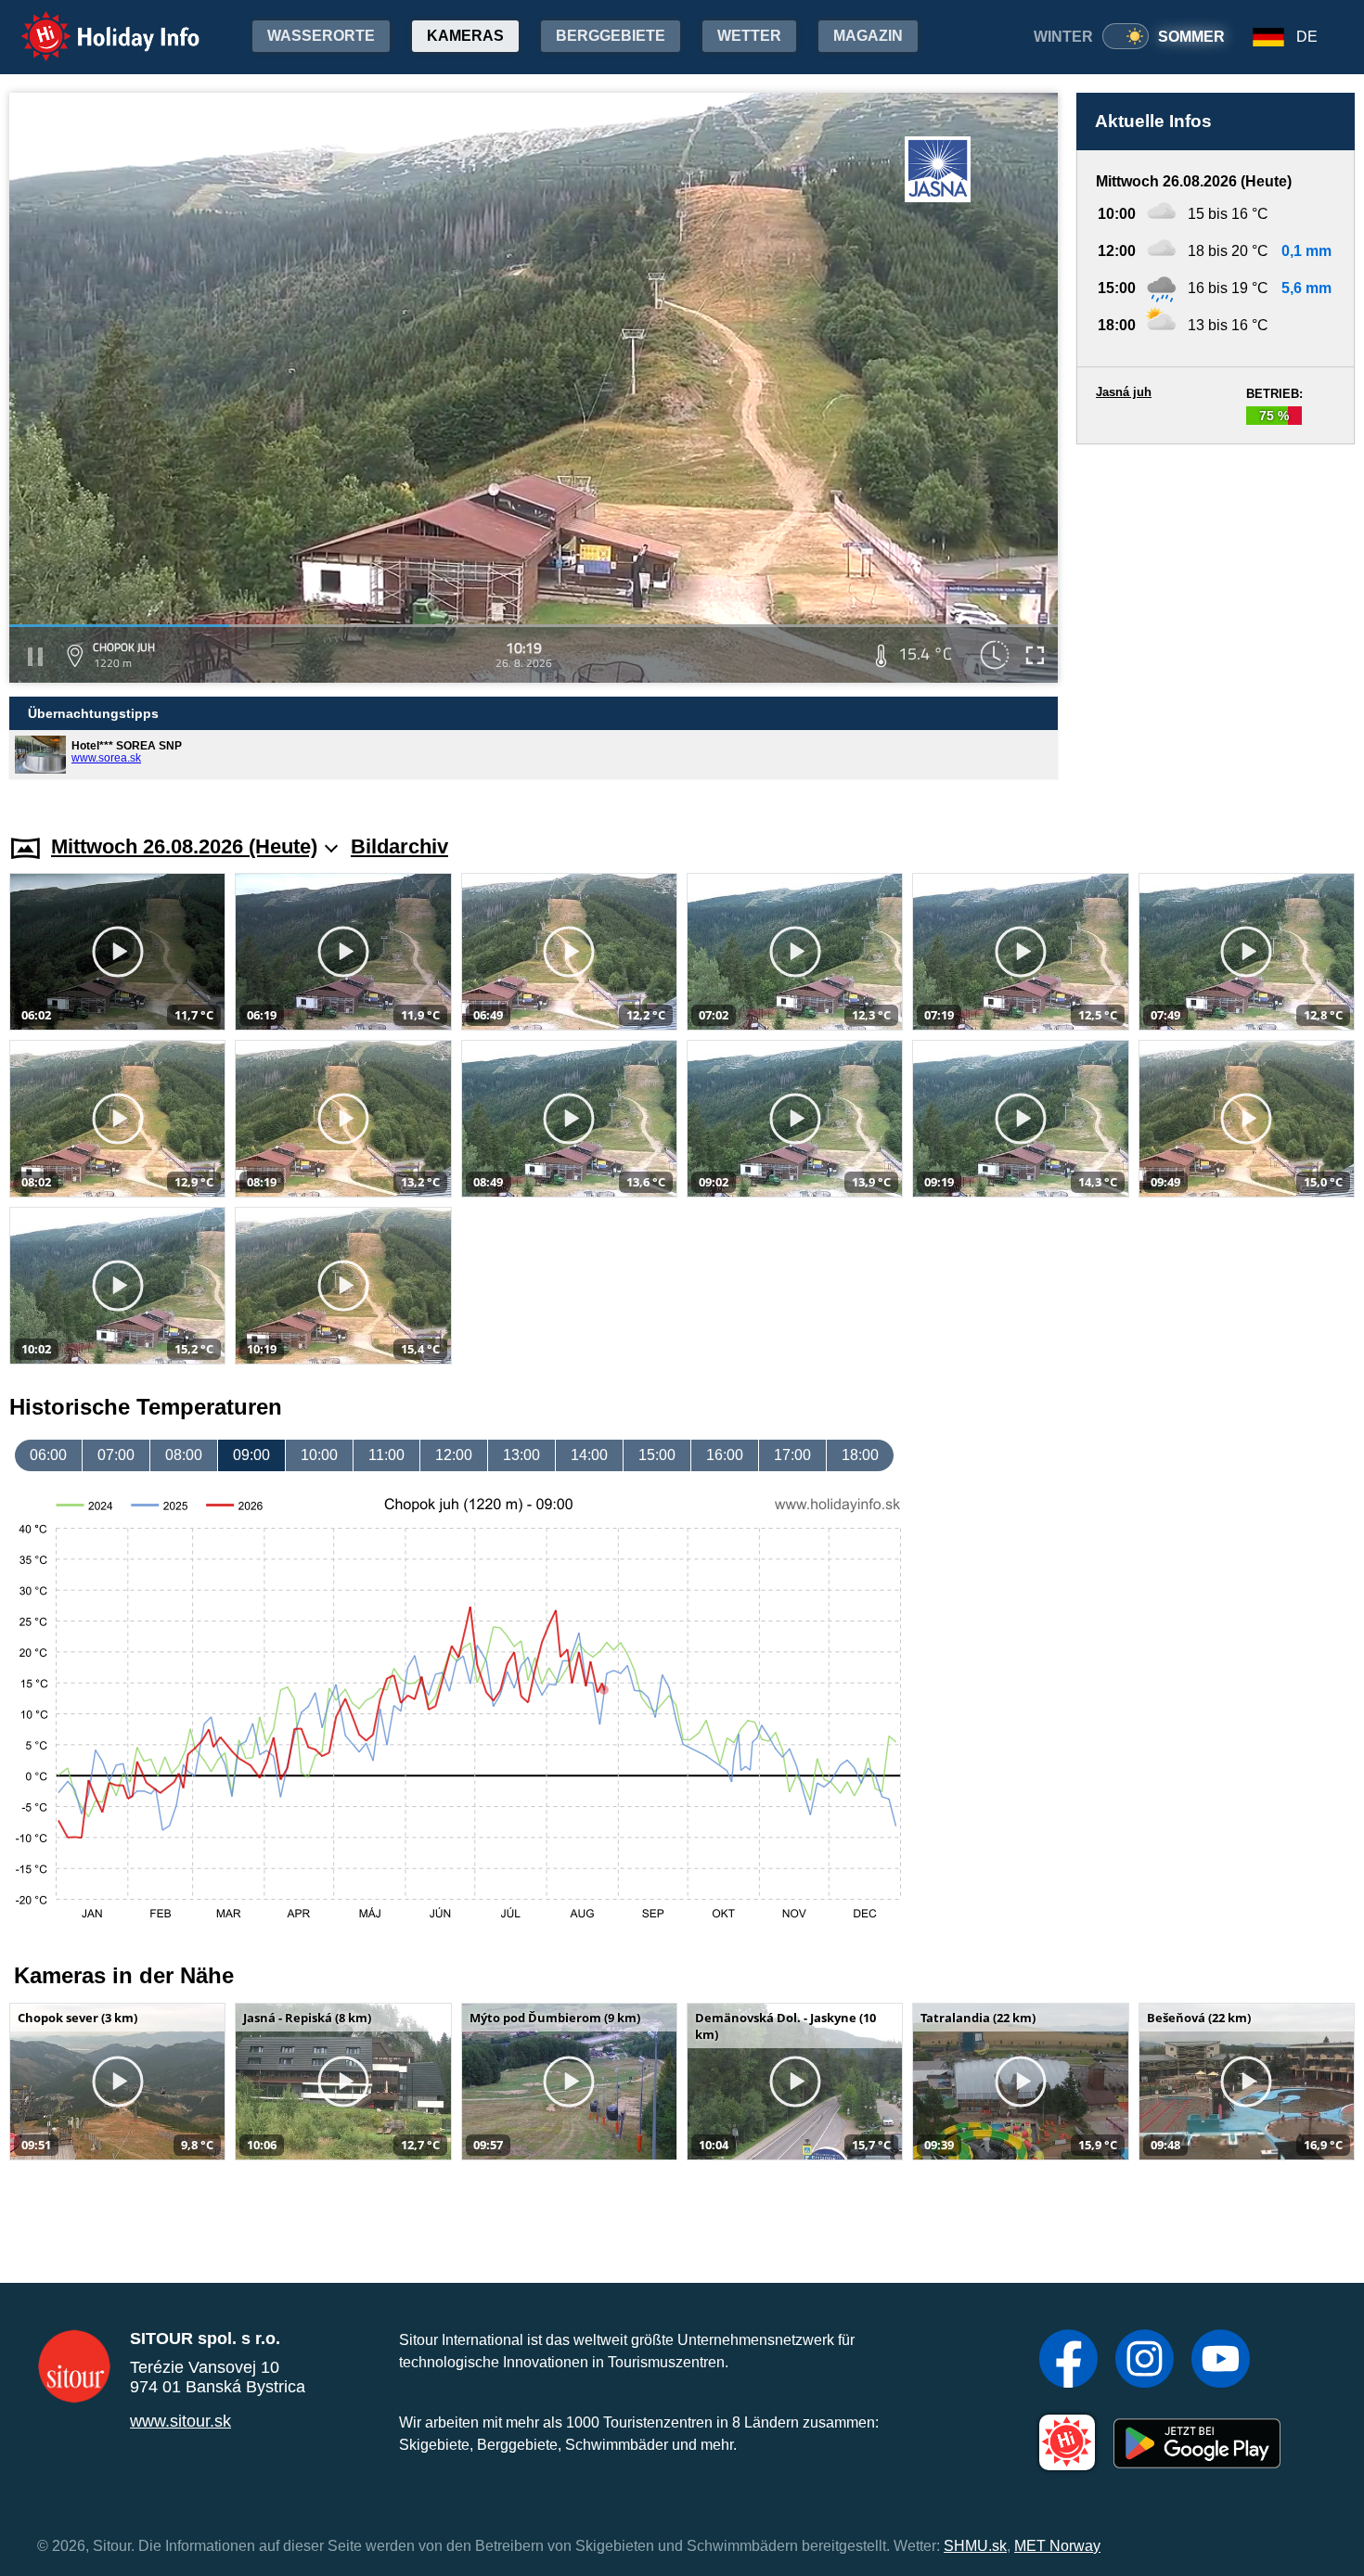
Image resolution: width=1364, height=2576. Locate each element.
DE (1307, 37)
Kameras (465, 36)
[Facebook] (1068, 2361)
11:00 (386, 1455)
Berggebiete (611, 36)
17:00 (792, 1455)
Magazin (868, 36)
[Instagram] (1145, 2361)
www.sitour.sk (180, 2421)
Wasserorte (321, 36)
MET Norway (1057, 2546)
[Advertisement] (1216, 622)
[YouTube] (1221, 2361)
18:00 (860, 1455)
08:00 (184, 1455)
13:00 (521, 1455)
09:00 (251, 1455)
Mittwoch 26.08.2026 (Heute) (184, 846)
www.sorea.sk (106, 758)
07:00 (116, 1455)
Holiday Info (93, 24)
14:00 (589, 1455)
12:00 (454, 1455)
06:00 (48, 1455)
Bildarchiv (399, 846)
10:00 (319, 1455)
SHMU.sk (975, 2546)
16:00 (725, 1455)
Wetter (749, 36)
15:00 (657, 1455)
